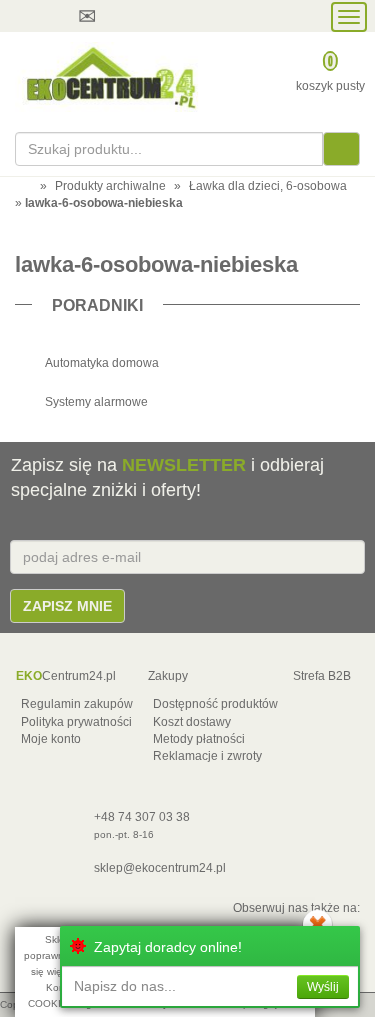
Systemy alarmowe (96, 402)
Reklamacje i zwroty (207, 756)
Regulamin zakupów (77, 704)
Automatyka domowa (102, 363)
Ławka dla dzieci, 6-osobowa (268, 186)
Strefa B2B (322, 676)
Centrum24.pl (66, 676)
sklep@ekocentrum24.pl (160, 868)
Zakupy (168, 676)
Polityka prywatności (76, 722)
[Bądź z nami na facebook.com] (194, 15)
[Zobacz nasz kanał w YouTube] (156, 15)
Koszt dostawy (192, 722)
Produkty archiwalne (110, 186)
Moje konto (51, 739)
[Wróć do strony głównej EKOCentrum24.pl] (109, 77)
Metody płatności (199, 739)
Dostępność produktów (215, 704)
